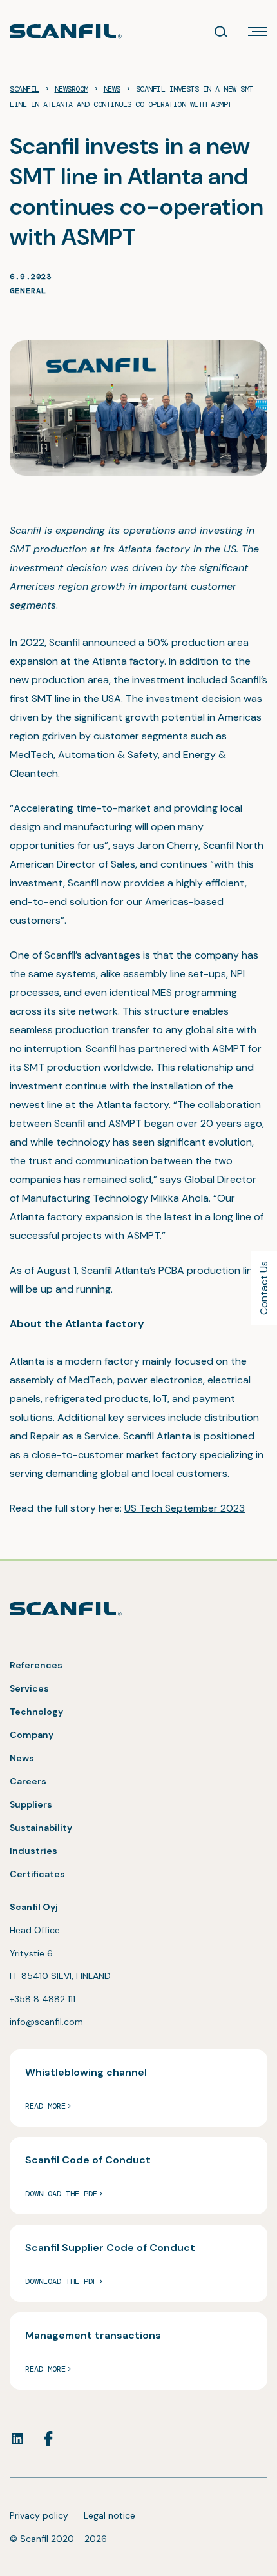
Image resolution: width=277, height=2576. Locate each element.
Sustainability (41, 1828)
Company (32, 1735)
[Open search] (221, 32)
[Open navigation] (258, 32)
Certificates (37, 1874)
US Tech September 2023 (185, 1508)
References (36, 1665)
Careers (28, 1781)
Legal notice (110, 2515)
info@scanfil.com (46, 2022)
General (28, 291)
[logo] (66, 31)
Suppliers (31, 1804)
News (22, 1758)
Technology (36, 1712)
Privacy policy (39, 2515)
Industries (33, 1851)
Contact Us (264, 1288)
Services (29, 1688)
